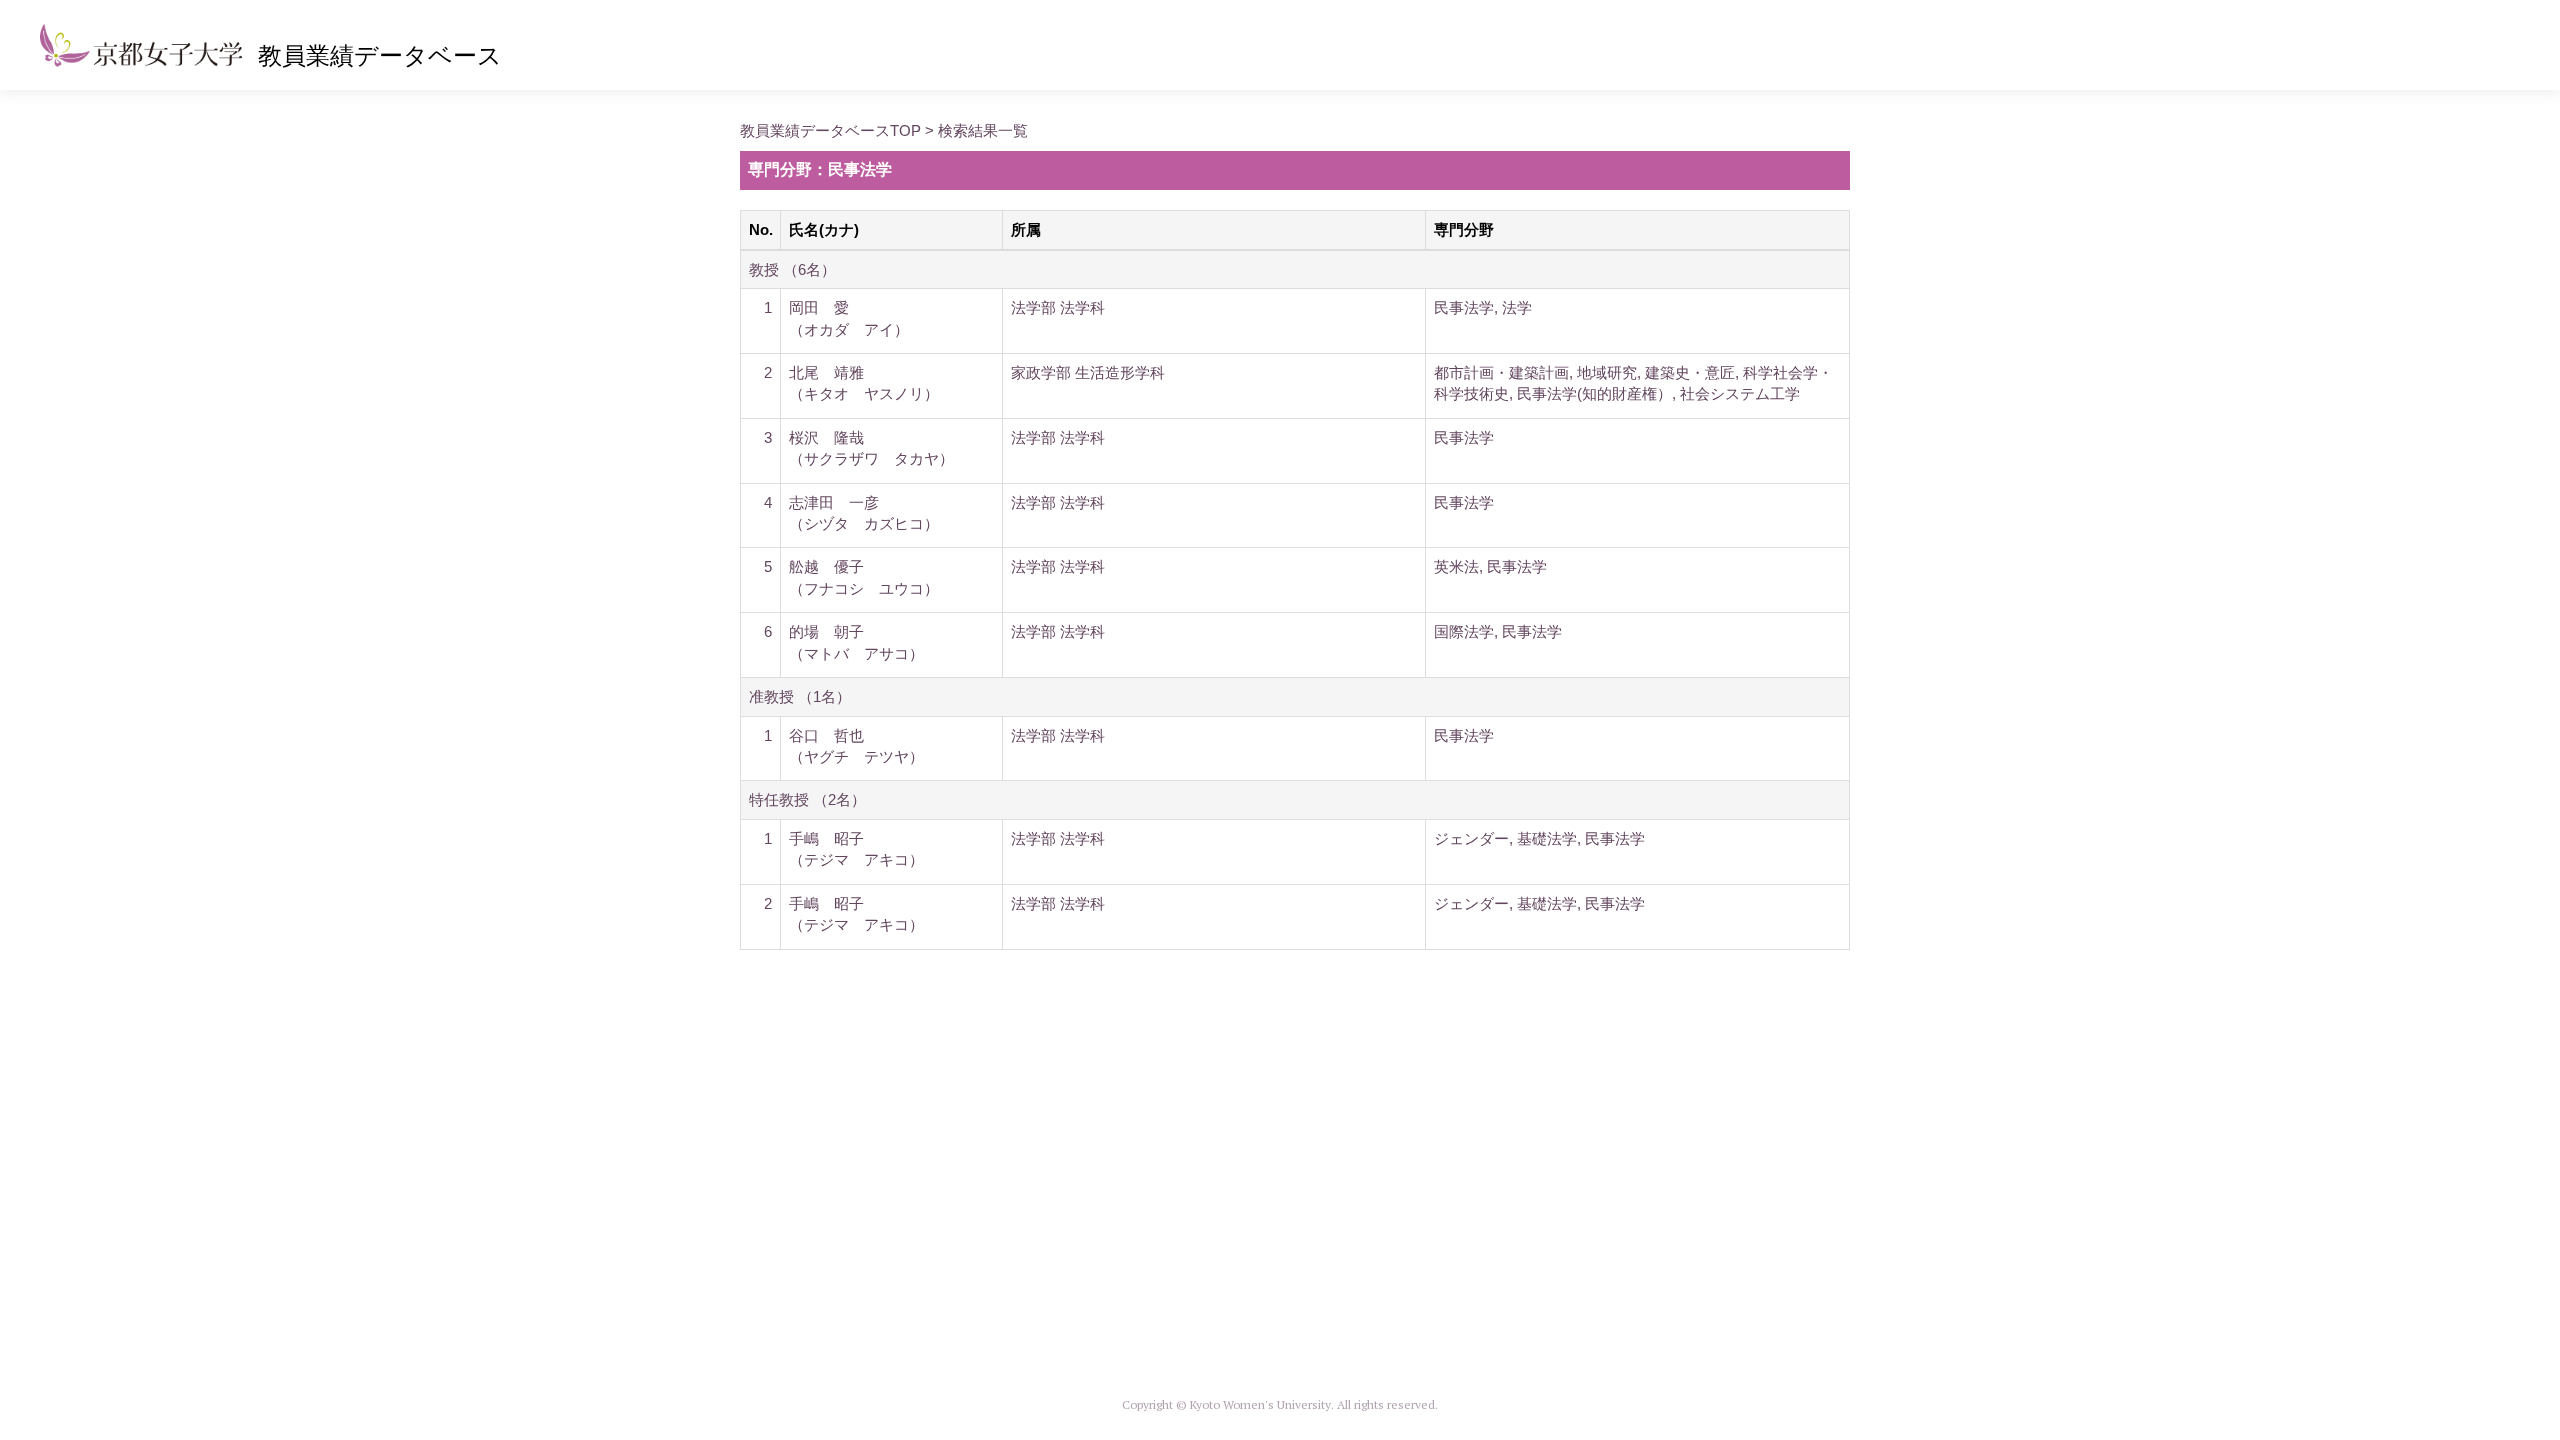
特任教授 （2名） (807, 799)
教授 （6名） (792, 269)
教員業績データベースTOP (830, 130)
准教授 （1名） (800, 696)
